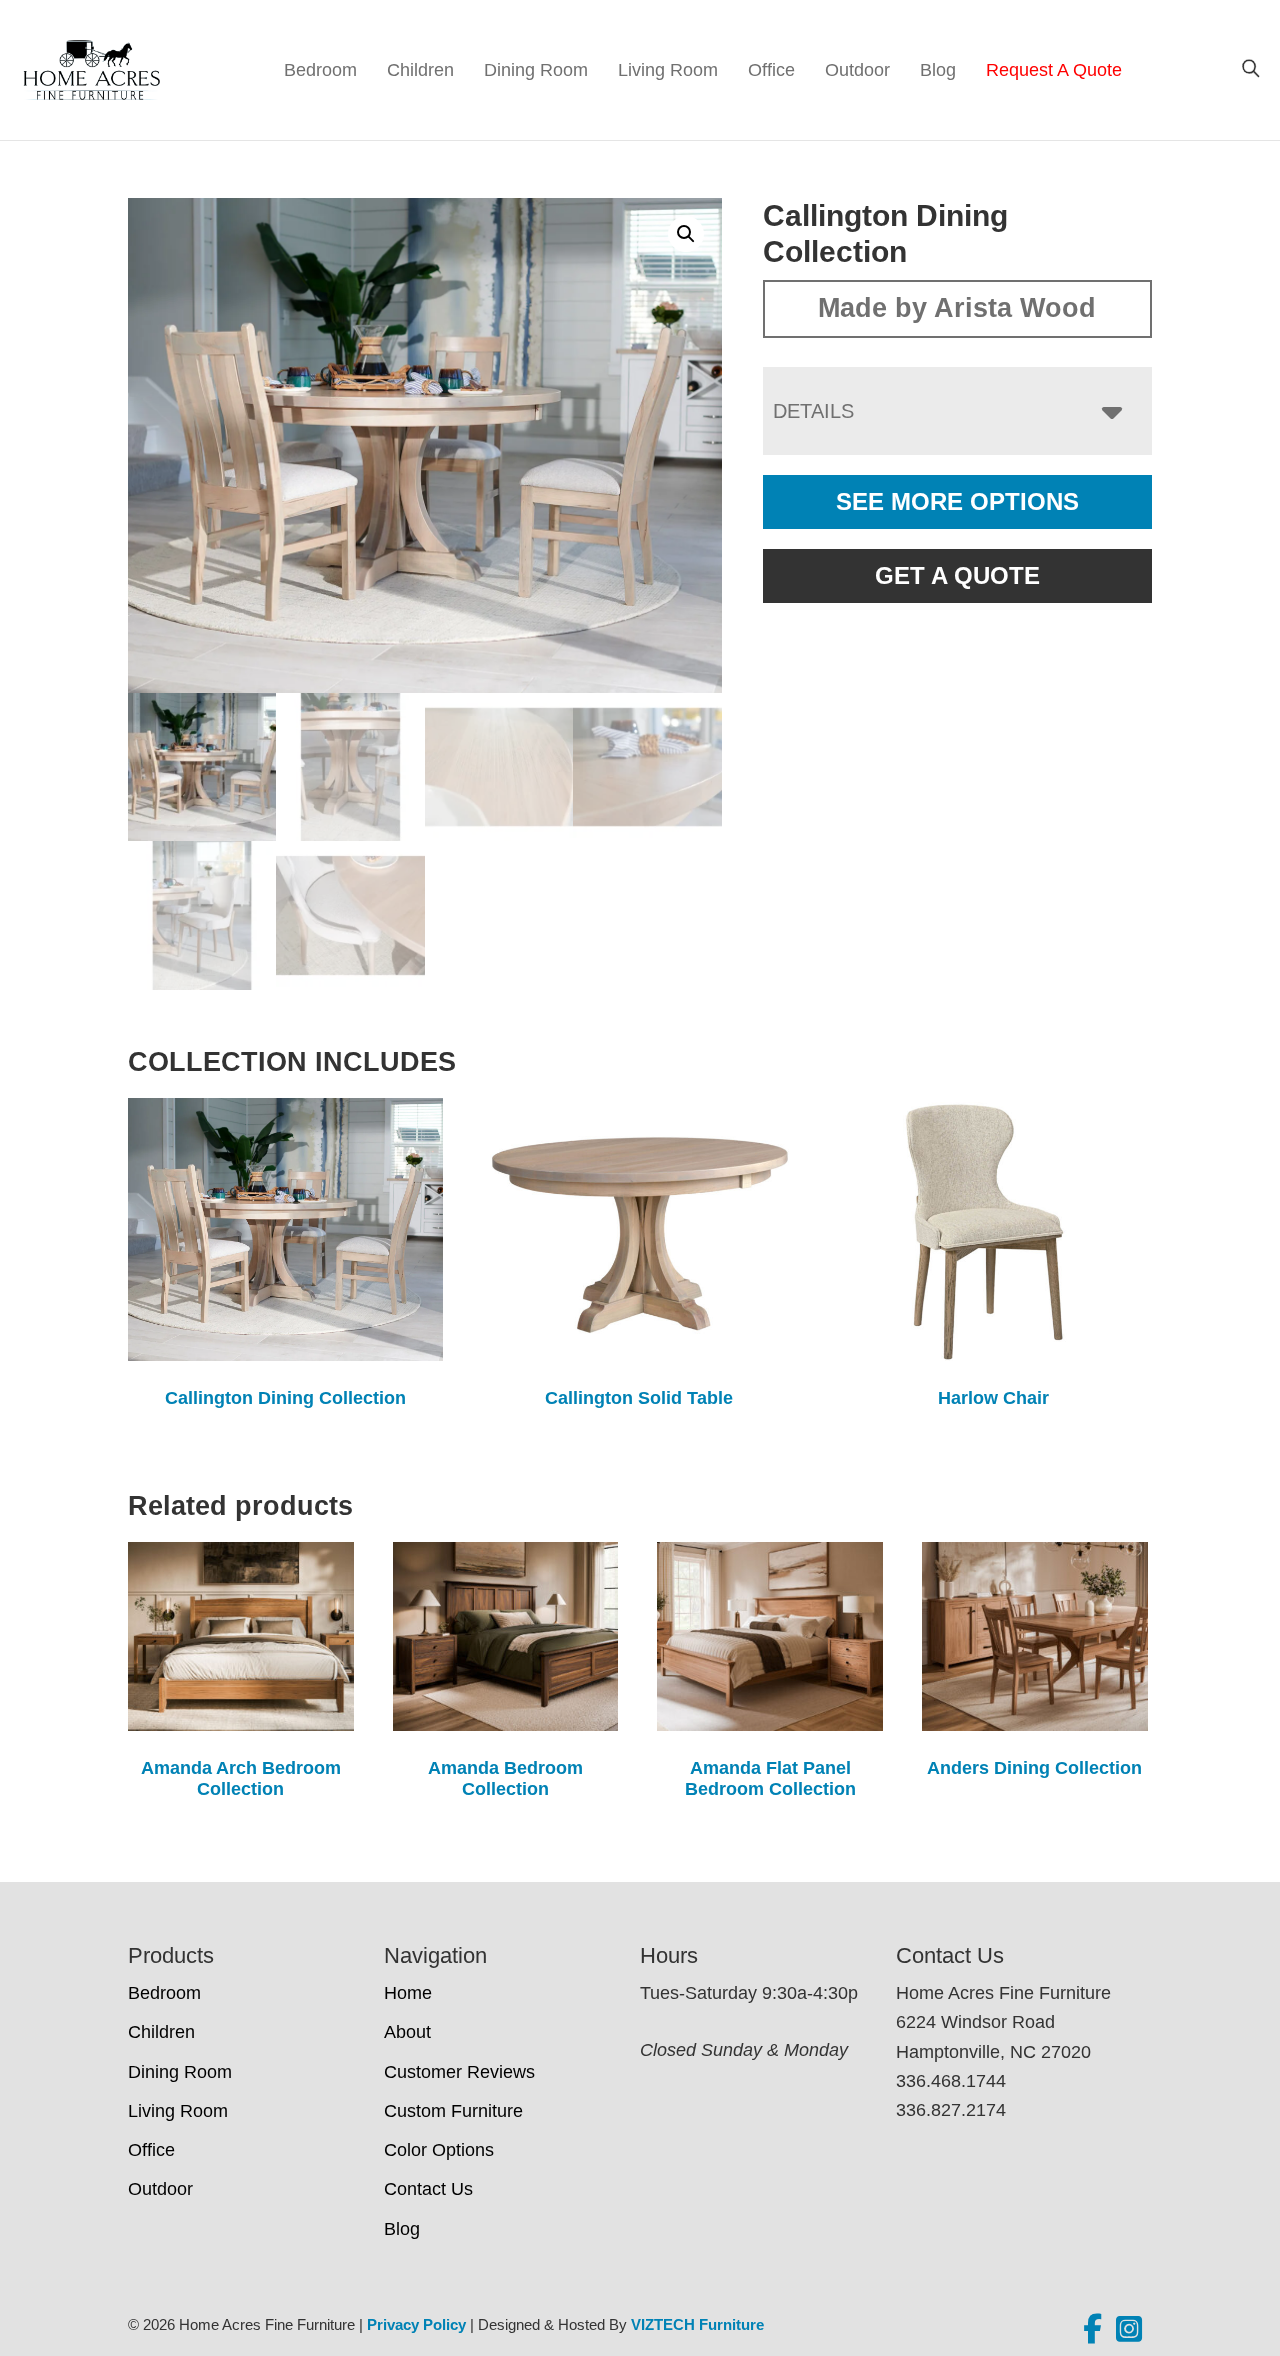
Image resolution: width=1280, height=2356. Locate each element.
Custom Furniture (453, 2111)
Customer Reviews (459, 2072)
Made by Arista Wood (957, 308)
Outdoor (857, 70)
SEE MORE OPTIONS (957, 501)
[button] (686, 234)
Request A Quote (1054, 70)
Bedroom (320, 70)
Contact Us (428, 2189)
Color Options (439, 2150)
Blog (938, 70)
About (407, 2032)
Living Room (668, 70)
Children (420, 70)
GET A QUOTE (957, 575)
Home (408, 1993)
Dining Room (536, 70)
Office (771, 70)
